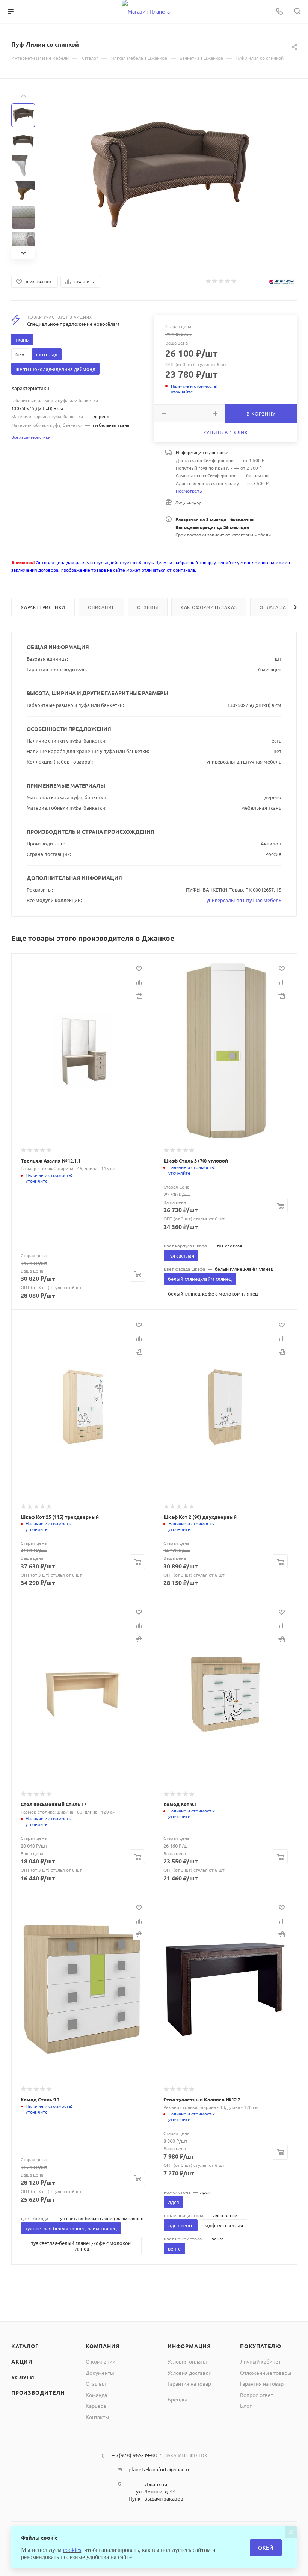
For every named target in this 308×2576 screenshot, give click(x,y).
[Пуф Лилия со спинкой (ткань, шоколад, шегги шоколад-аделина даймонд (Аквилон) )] (171, 175)
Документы (100, 2373)
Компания (103, 2346)
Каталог (25, 2346)
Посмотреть (189, 491)
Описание (101, 607)
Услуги (23, 2377)
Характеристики (43, 607)
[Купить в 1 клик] (139, 996)
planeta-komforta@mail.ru (160, 2469)
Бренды (177, 2399)
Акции (22, 2361)
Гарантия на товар (189, 2383)
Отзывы (148, 607)
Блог (246, 2406)
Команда (96, 2395)
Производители (38, 2392)
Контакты (97, 2417)
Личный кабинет (260, 2361)
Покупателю (261, 2346)
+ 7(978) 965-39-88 (134, 2455)
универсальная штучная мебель (244, 900)
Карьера (96, 2406)
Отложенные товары (266, 2373)
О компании (100, 2361)
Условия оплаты (187, 2361)
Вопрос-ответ (257, 2395)
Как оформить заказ (209, 607)
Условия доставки (189, 2373)
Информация (189, 2346)
